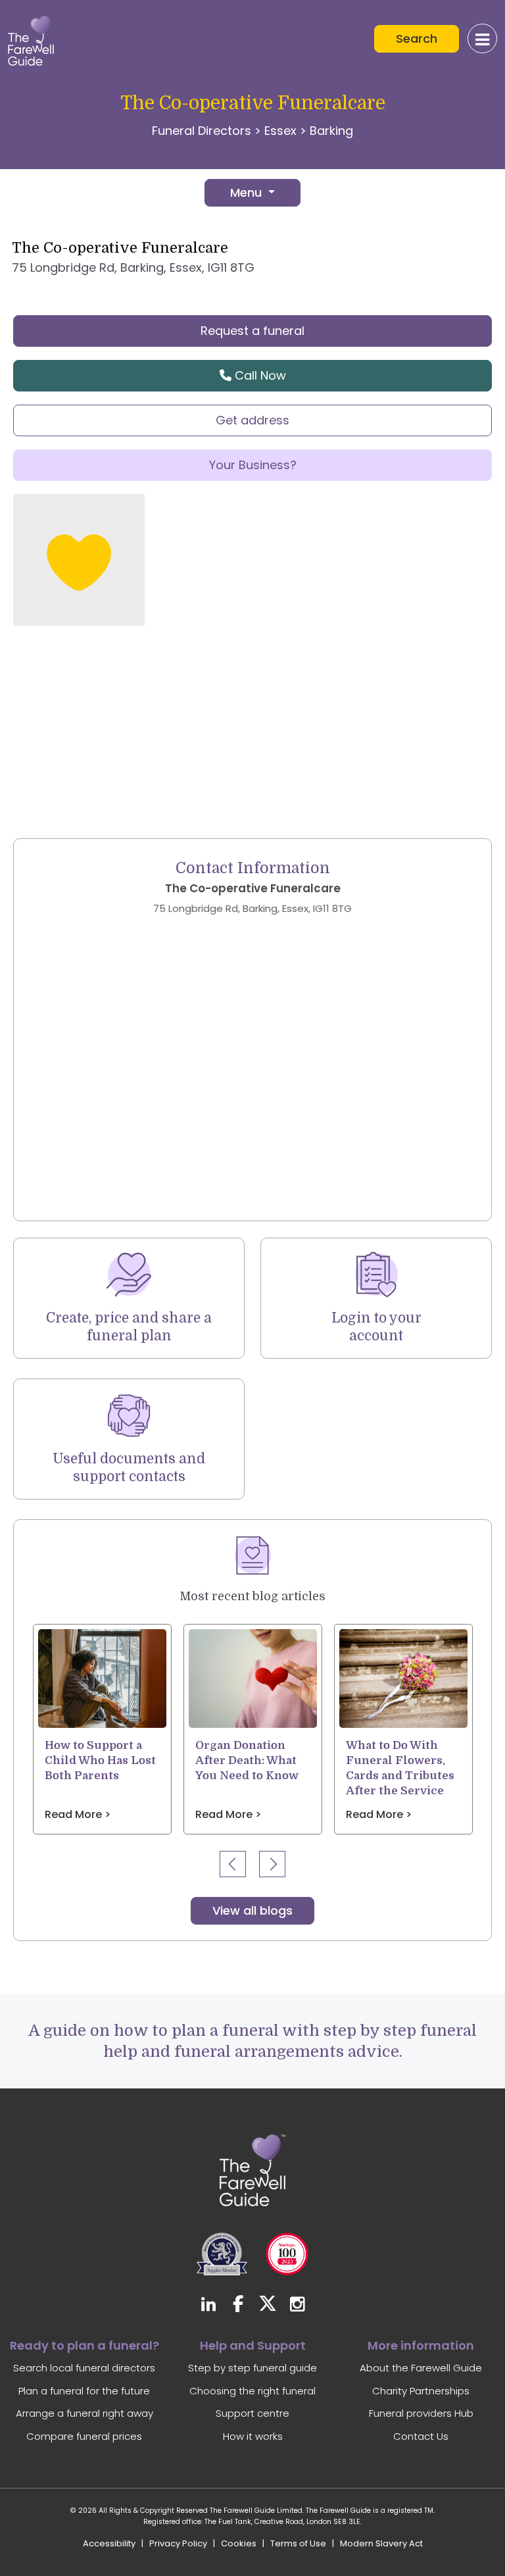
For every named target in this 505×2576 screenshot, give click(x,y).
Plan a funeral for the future (84, 2391)
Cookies (239, 2543)
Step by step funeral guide (252, 2368)
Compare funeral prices (84, 2436)
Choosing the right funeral (252, 2391)
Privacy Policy (178, 2543)
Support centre (252, 2413)
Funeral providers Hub (421, 2413)
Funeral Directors (202, 131)
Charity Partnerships (421, 2391)
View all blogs (252, 1910)
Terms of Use (298, 2543)
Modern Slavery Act (381, 2543)
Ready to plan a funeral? (84, 2345)
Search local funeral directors (84, 2368)
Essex (280, 131)
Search (417, 38)
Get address (252, 420)
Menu (248, 192)
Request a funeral (252, 331)
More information (421, 2345)
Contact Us (421, 2436)
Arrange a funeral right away (84, 2413)
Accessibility (109, 2543)
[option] (102, 1729)
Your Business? (253, 465)
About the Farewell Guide (421, 2368)
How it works (253, 2436)
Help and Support (253, 2345)
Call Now (259, 375)
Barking (331, 131)
